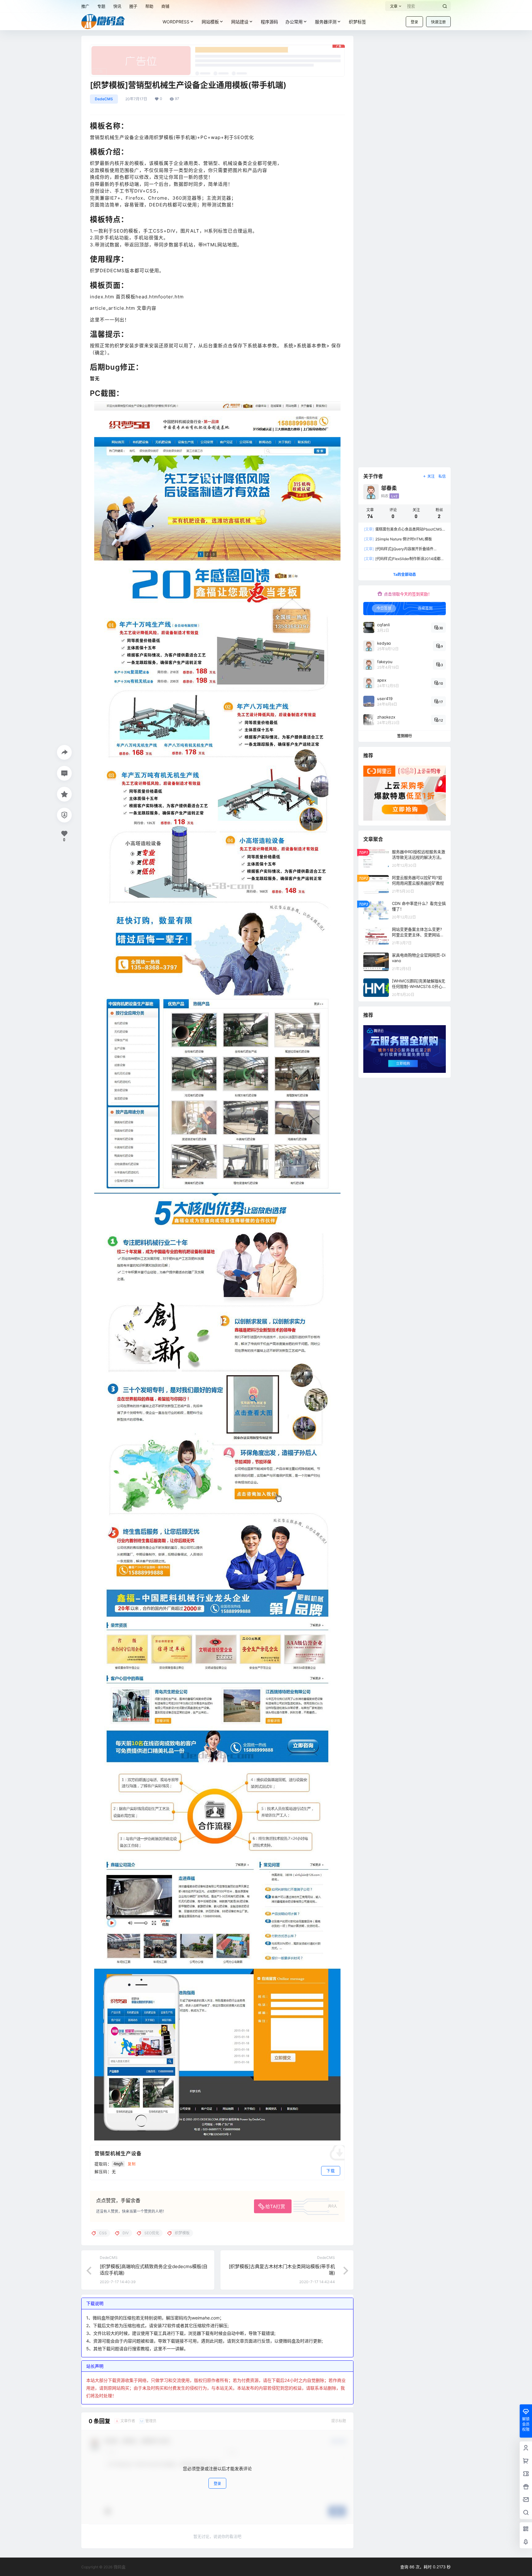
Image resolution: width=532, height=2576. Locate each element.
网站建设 (240, 22)
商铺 (165, 6)
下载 (331, 2171)
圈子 (133, 6)
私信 (442, 476)
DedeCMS (104, 99)
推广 (85, 6)
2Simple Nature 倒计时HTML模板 (398, 539)
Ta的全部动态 (405, 574)
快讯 (117, 6)
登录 (414, 22)
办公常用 (294, 22)
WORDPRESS (176, 22)
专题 (101, 6)
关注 (431, 476)
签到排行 (405, 736)
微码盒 (119, 2567)
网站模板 (210, 22)
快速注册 (438, 22)
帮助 (149, 6)
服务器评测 (326, 22)
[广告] (217, 48)
